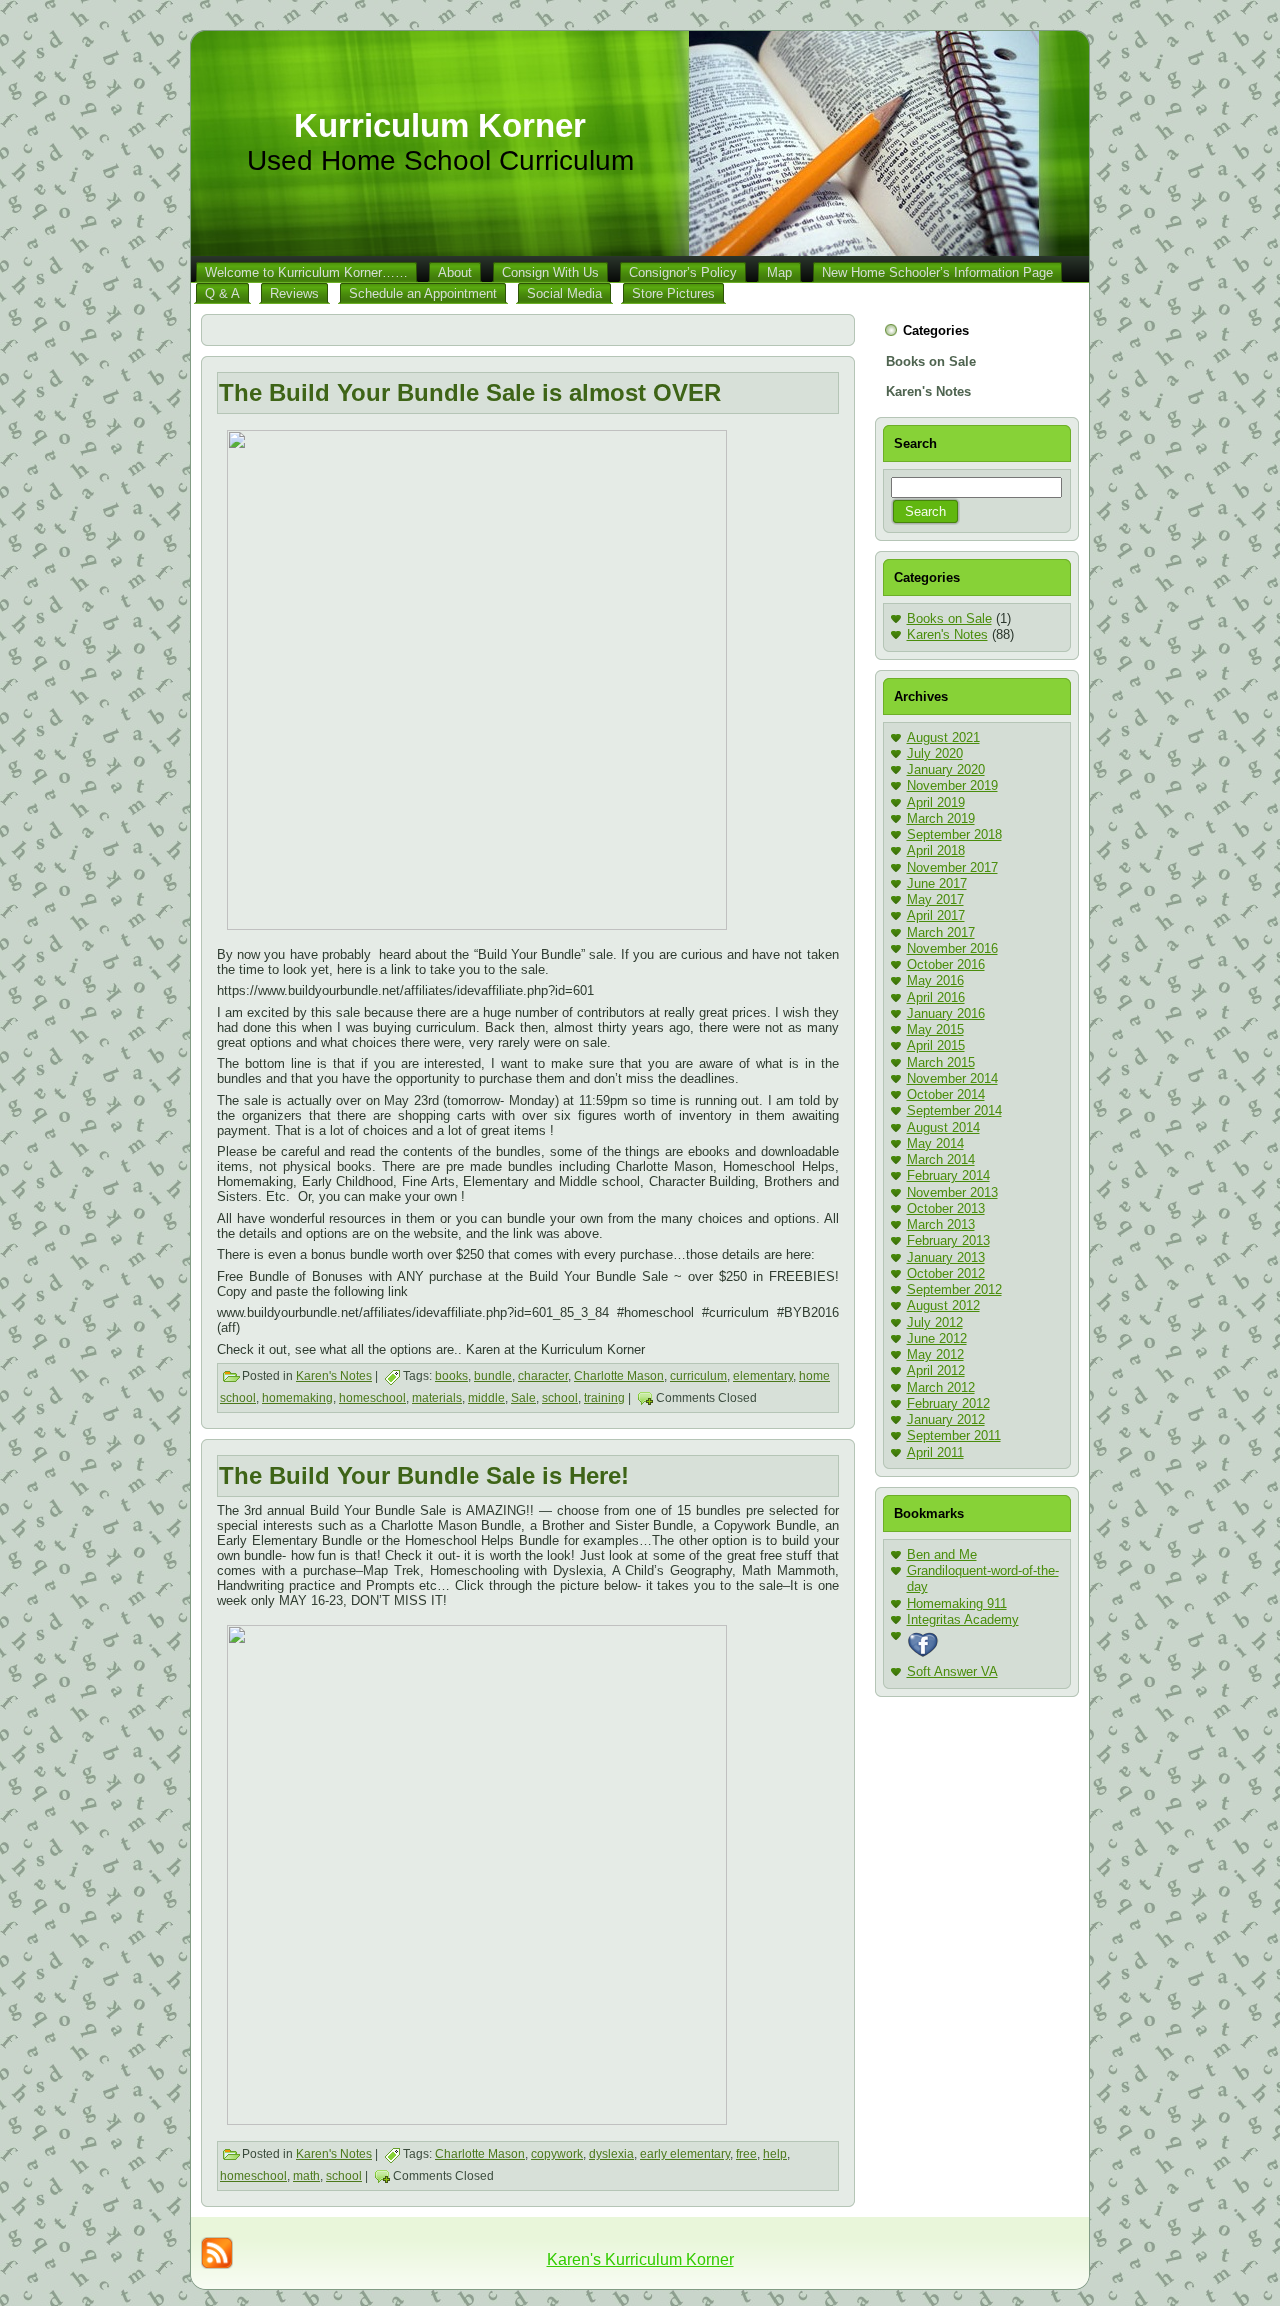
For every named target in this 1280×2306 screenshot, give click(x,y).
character (543, 1376)
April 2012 (936, 1370)
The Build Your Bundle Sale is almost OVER (470, 392)
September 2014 (954, 1110)
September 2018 (954, 834)
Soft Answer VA (952, 1671)
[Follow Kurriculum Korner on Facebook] (923, 1655)
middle (486, 1398)
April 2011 (935, 1452)
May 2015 (935, 1029)
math (306, 2176)
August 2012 (943, 1305)
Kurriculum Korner (440, 125)
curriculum (698, 1376)
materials (437, 1398)
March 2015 (941, 1062)
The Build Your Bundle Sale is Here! (424, 1475)
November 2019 (952, 785)
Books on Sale (949, 618)
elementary (763, 1376)
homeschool (372, 1398)
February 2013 (948, 1240)
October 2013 (946, 1208)
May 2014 (935, 1143)
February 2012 (948, 1403)
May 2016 (935, 980)
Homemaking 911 (957, 1603)
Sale (523, 1398)
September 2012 (954, 1289)
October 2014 (946, 1094)
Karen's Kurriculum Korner (640, 2259)
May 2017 (935, 899)
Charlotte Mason (619, 1376)
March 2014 (941, 1159)
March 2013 (941, 1224)
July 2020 (935, 753)
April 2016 (936, 997)
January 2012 (946, 1419)
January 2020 (946, 769)
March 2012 (941, 1387)
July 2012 (935, 1322)
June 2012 (937, 1338)
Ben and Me (942, 1554)
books (451, 1376)
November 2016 (952, 948)
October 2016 (946, 964)
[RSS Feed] (217, 2253)
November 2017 (952, 867)
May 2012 (935, 1354)
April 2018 (936, 850)
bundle (493, 1376)
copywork (557, 2154)
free (746, 2154)
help (775, 2154)
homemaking (297, 1398)
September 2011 (954, 1435)
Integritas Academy (963, 1619)
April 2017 (936, 915)
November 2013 (952, 1192)
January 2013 (946, 1257)
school (560, 1398)
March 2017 (941, 932)
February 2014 (948, 1175)
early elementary (685, 2154)
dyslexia (611, 2154)
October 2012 (946, 1273)
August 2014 (943, 1127)
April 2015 (936, 1045)
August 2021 (943, 737)
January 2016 (946, 1013)
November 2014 (952, 1078)
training (604, 1398)
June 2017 (937, 883)
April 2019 (936, 802)
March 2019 (941, 818)
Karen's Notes (334, 1376)
